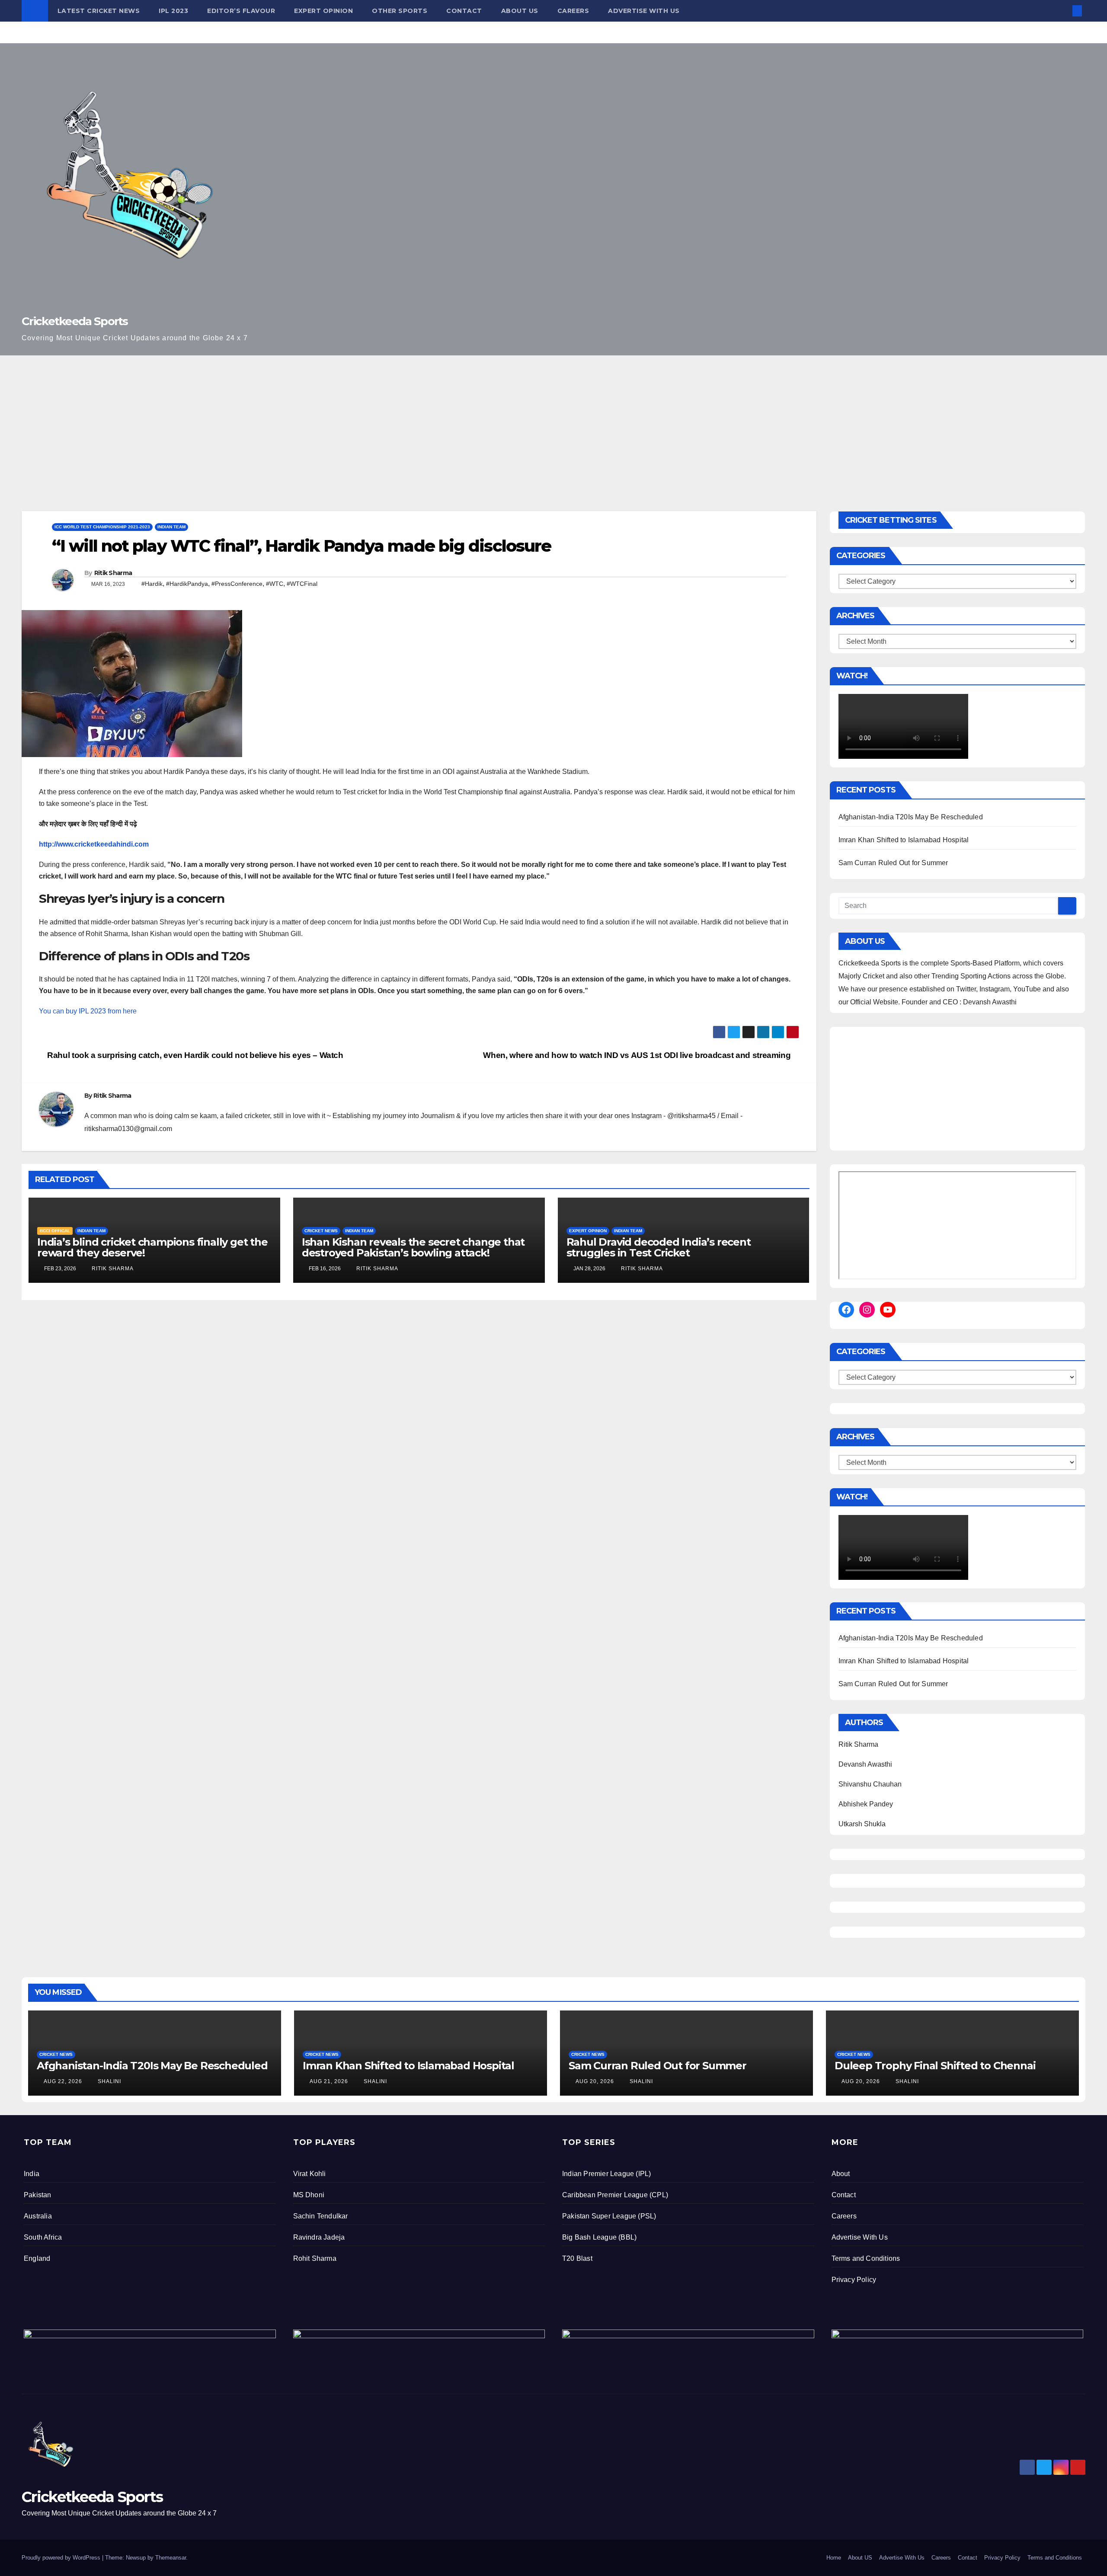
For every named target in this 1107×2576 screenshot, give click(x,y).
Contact (464, 11)
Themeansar (171, 2558)
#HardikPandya (187, 584)
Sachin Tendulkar (321, 2216)
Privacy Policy (854, 2280)
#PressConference (237, 584)
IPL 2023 (173, 11)
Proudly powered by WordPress (62, 2558)
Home (834, 2558)
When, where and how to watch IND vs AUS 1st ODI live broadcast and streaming (638, 1055)
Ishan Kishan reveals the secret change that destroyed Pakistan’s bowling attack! (413, 1247)
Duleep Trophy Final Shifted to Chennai (935, 2066)
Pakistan (38, 2195)
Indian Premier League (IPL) (606, 2174)
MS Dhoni (309, 2195)
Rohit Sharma (315, 2258)
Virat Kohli (310, 2174)
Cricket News (321, 1231)
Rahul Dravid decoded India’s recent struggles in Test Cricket (659, 1247)
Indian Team (171, 527)
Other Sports (400, 11)
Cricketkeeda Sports (75, 321)
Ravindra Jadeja (319, 2237)
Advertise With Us (644, 11)
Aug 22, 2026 (63, 2081)
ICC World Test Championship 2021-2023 (102, 527)
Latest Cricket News (99, 11)
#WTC (275, 584)
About (841, 2174)
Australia (38, 2216)
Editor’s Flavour (241, 11)
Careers (573, 11)
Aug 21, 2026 (329, 2081)
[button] (1063, 11)
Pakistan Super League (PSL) (609, 2216)
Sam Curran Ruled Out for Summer (893, 863)
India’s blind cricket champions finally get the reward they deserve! (152, 1247)
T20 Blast (577, 2258)
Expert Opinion (323, 11)
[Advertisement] (553, 420)
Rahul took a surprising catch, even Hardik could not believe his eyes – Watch (194, 1055)
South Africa (43, 2237)
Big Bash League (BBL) (599, 2237)
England (37, 2258)
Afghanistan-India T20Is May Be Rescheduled (911, 817)
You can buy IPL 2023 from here (88, 1011)
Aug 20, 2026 (595, 2081)
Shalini (109, 2081)
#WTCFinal (302, 584)
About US (520, 11)
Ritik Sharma (113, 573)
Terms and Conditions (866, 2258)
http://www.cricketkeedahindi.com (94, 844)
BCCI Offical (55, 1231)
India (32, 2174)
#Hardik (152, 584)
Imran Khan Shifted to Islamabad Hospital (904, 840)
